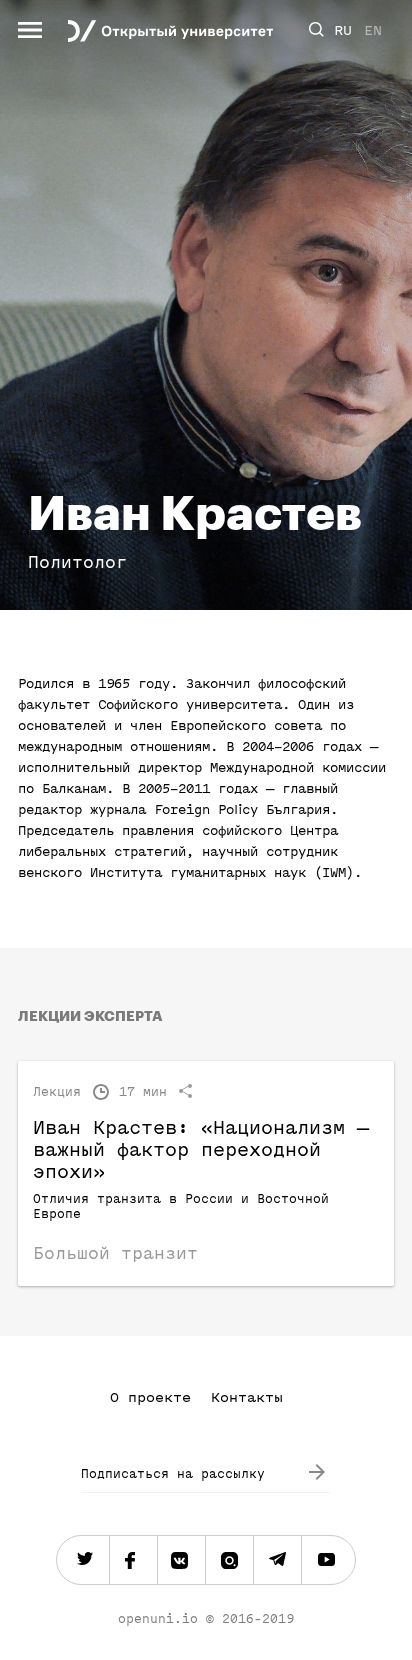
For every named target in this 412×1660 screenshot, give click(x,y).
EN (373, 30)
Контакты (247, 1397)
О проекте (150, 1397)
